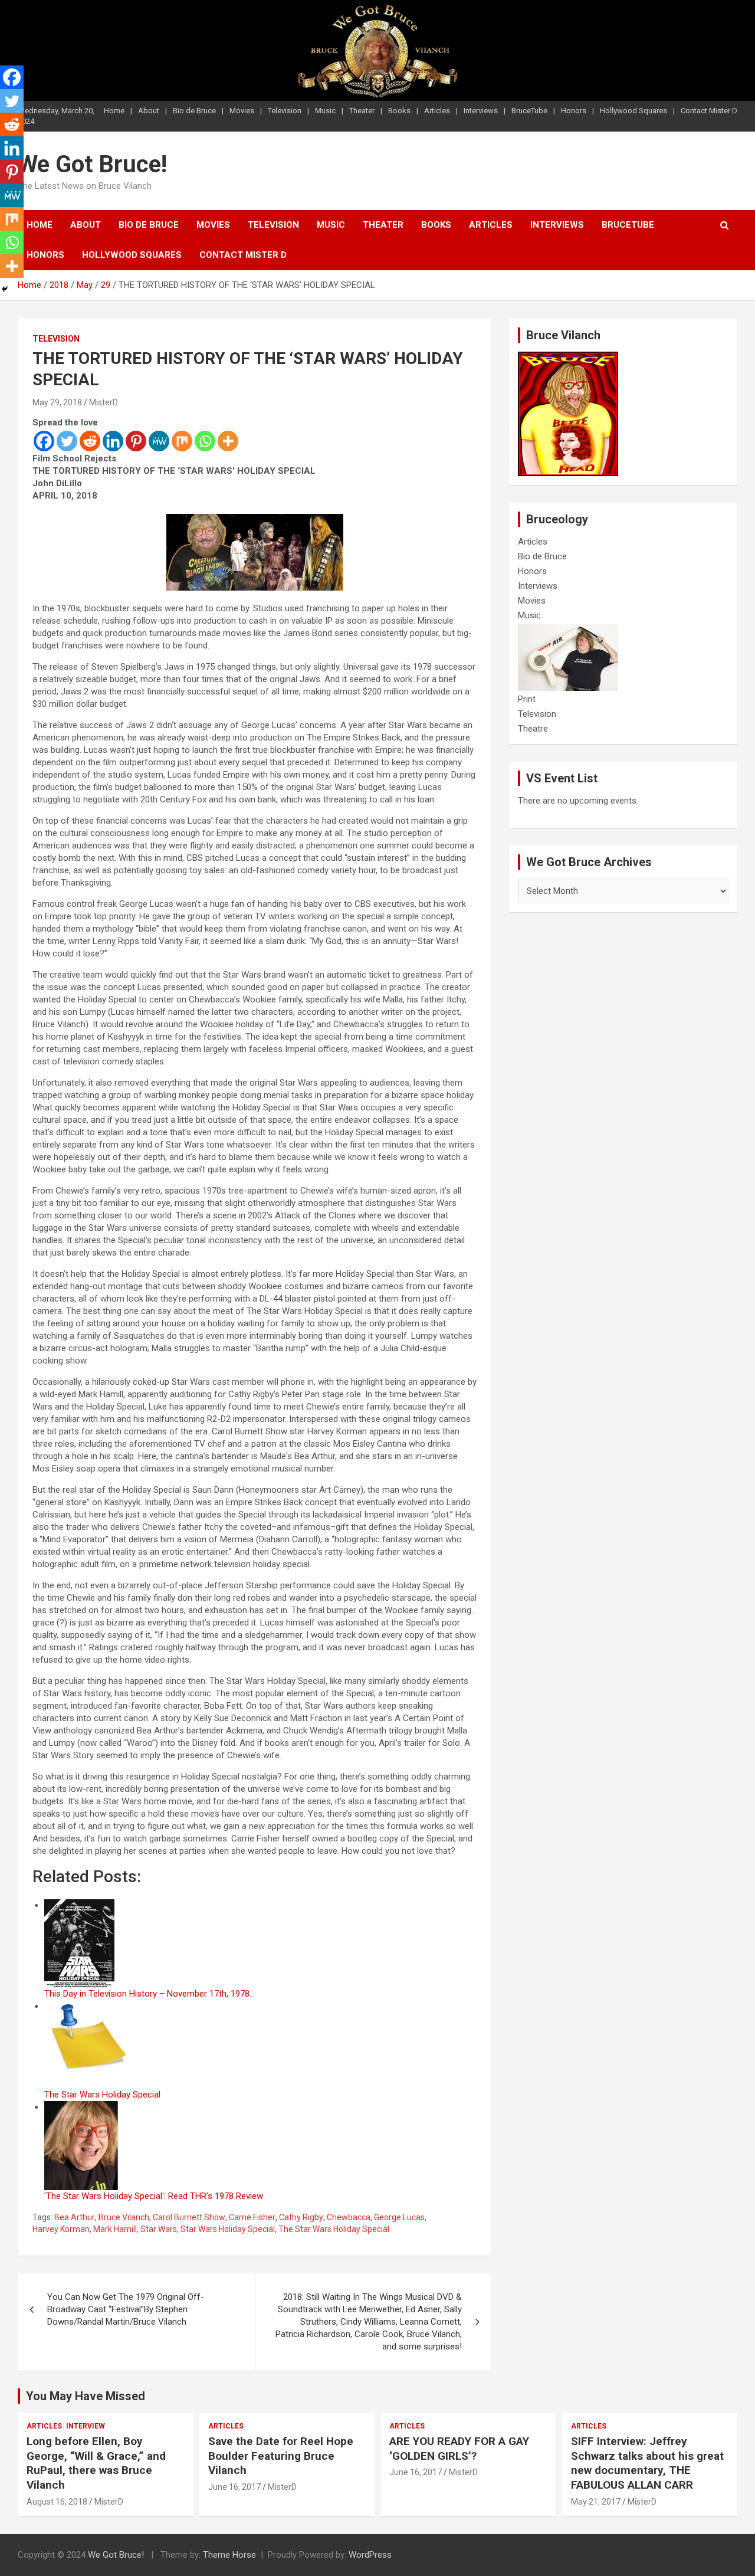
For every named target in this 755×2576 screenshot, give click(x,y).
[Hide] (5, 289)
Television (285, 111)
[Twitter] (67, 441)
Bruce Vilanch (124, 2217)
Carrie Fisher (252, 2217)
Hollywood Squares (633, 111)
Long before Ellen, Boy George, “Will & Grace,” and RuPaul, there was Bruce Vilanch (96, 2463)
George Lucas (399, 2217)
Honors (574, 111)
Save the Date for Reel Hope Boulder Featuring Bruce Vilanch (281, 2456)
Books (399, 111)
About (149, 111)
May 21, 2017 (596, 2502)
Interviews (481, 111)
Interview (86, 2426)
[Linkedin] (113, 441)
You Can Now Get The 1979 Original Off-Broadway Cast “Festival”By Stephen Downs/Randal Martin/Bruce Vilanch (126, 2309)
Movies (242, 111)
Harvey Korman (61, 2229)
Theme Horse (229, 2555)
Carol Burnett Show (189, 2217)
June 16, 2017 (234, 2487)
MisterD (104, 402)
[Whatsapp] (205, 441)
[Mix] (182, 441)
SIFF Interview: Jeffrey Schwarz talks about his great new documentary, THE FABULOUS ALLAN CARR (647, 2463)
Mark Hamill (115, 2229)
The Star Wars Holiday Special (334, 2229)
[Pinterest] (136, 441)
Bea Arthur (75, 2217)
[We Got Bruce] (568, 358)
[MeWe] (159, 441)
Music (325, 111)
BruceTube (529, 111)
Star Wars (159, 2229)
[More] (228, 441)
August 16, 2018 (57, 2502)
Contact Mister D (709, 111)
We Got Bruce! (92, 164)
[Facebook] (44, 441)
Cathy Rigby (301, 2217)
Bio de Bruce (194, 111)
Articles (437, 111)
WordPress (370, 2555)
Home (114, 111)
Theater (362, 111)
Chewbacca (349, 2217)
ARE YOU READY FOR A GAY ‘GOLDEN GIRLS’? (459, 2449)
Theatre (533, 729)
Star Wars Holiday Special (228, 2229)
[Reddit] (90, 441)
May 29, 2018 (57, 402)
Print (527, 699)
